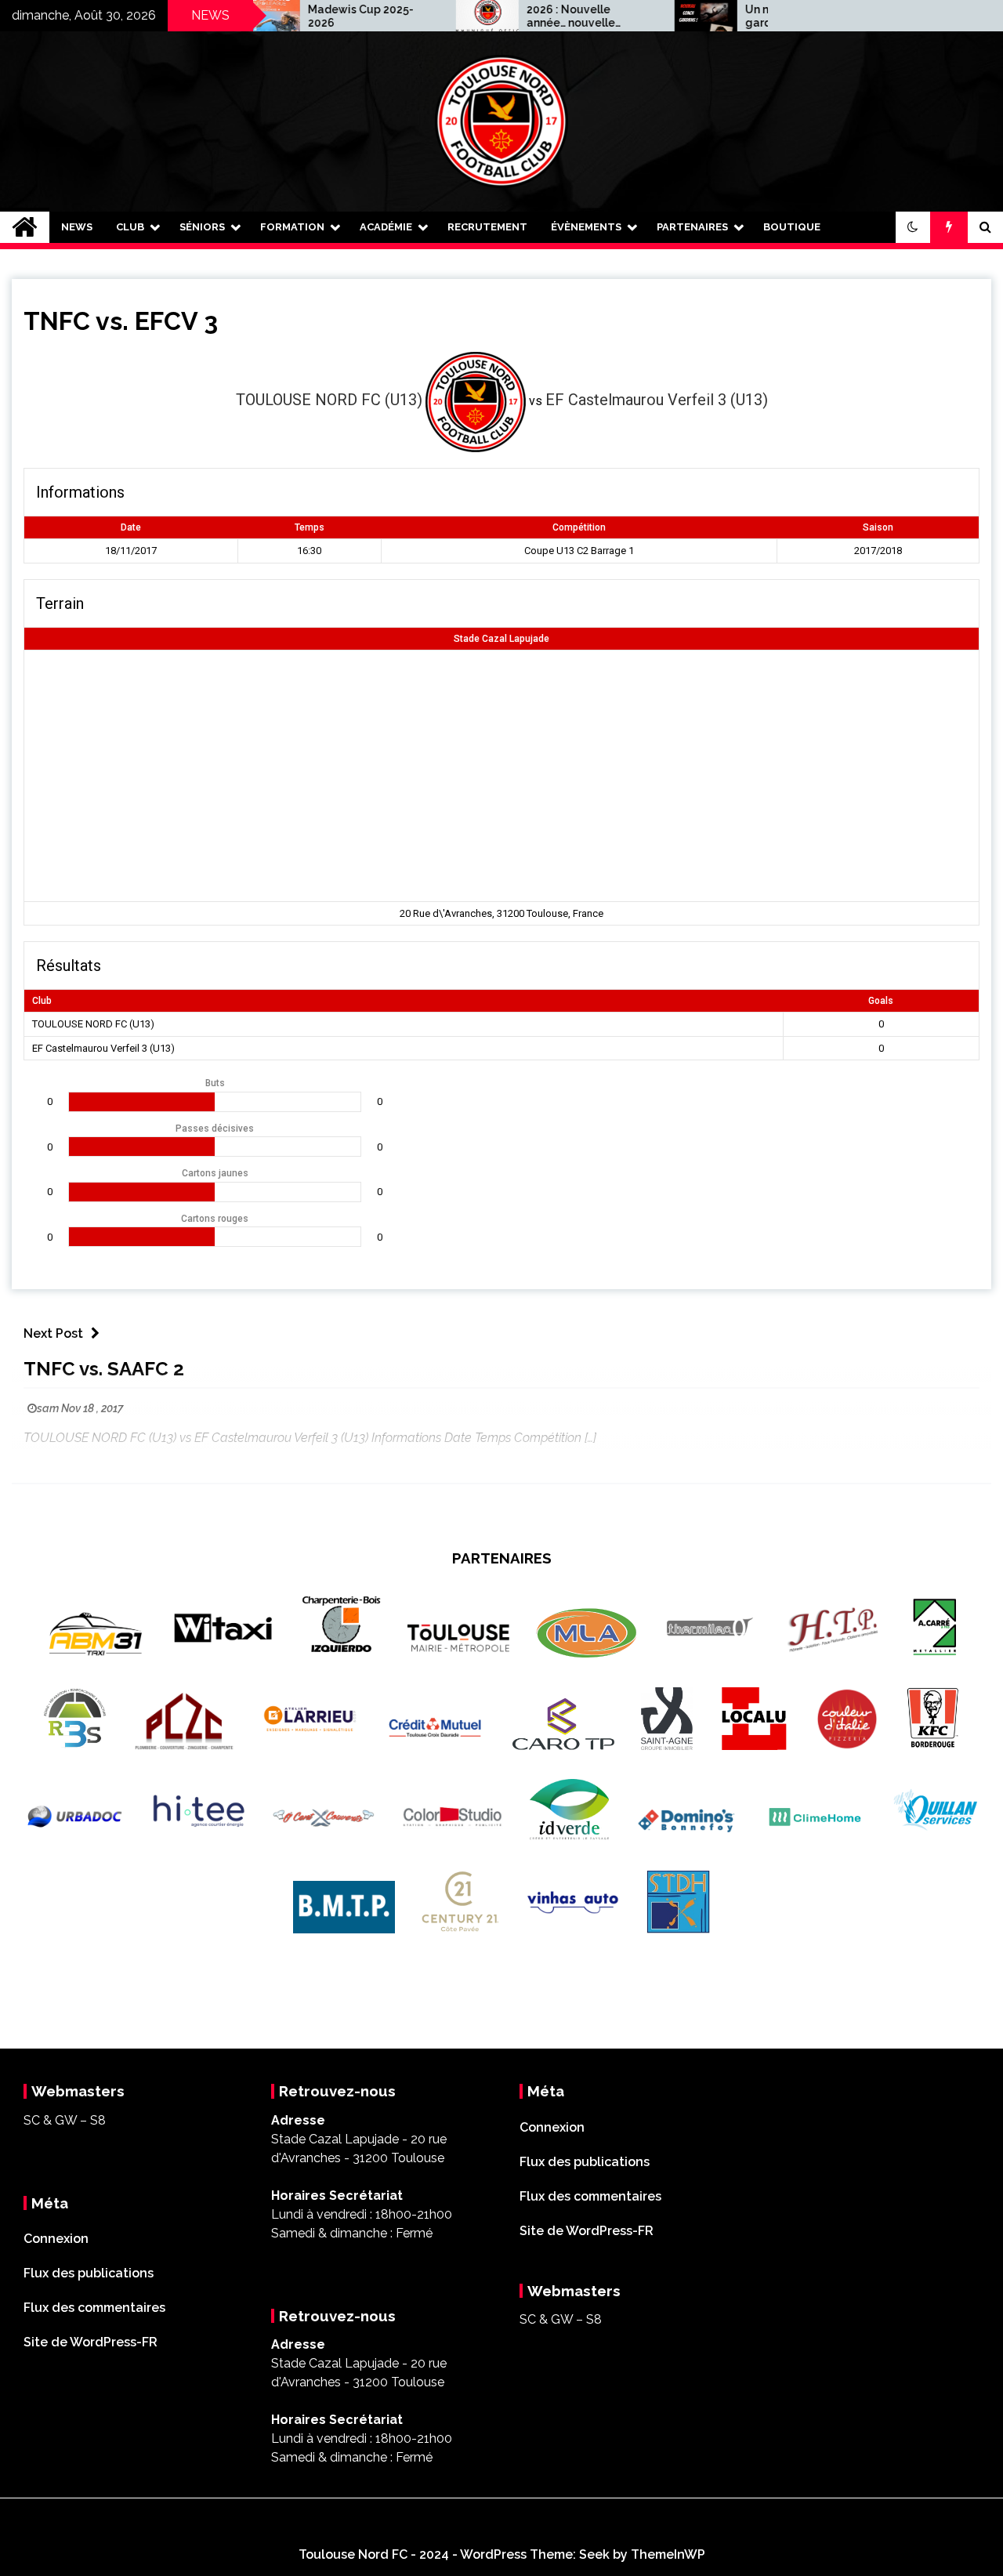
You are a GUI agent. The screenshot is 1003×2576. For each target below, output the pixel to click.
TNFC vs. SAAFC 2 (104, 1369)
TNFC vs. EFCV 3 (121, 321)
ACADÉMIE (386, 227)
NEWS (77, 227)
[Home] (25, 227)
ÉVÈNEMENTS (586, 227)
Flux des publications (89, 2273)
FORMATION (292, 227)
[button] (913, 227)
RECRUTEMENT (487, 227)
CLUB (130, 227)
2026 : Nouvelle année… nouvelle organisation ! (523, 16)
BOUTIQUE (792, 227)
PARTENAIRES (692, 227)
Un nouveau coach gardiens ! (748, 16)
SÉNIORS (202, 227)
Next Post (53, 1333)
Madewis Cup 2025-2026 (313, 16)
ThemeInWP (668, 2554)
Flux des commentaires (94, 2308)
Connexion (56, 2239)
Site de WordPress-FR (91, 2342)
